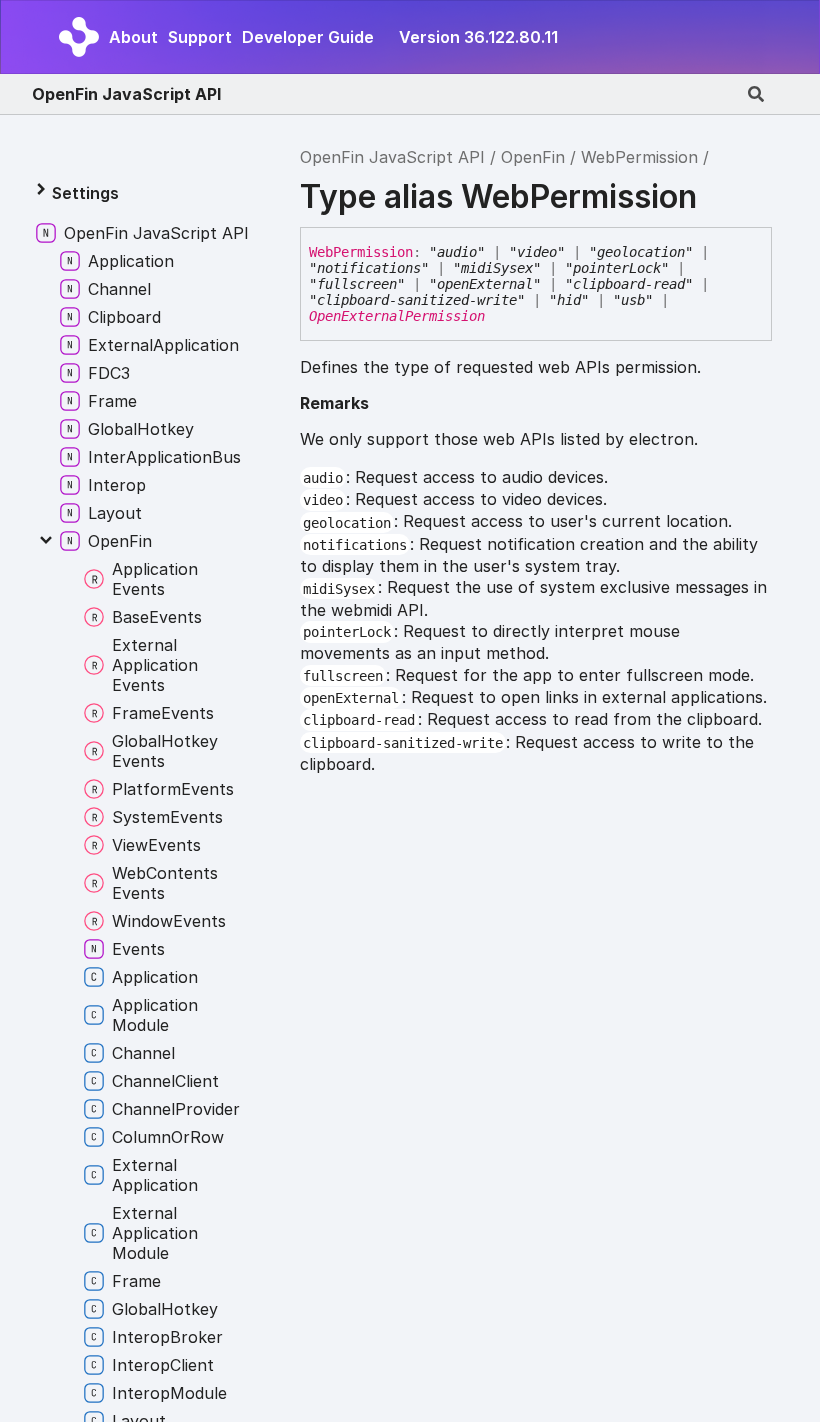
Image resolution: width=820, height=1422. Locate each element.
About (133, 37)
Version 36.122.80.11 (478, 37)
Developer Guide (308, 37)
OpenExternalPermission (397, 316)
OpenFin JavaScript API (126, 94)
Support (200, 37)
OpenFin (533, 157)
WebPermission (639, 157)
